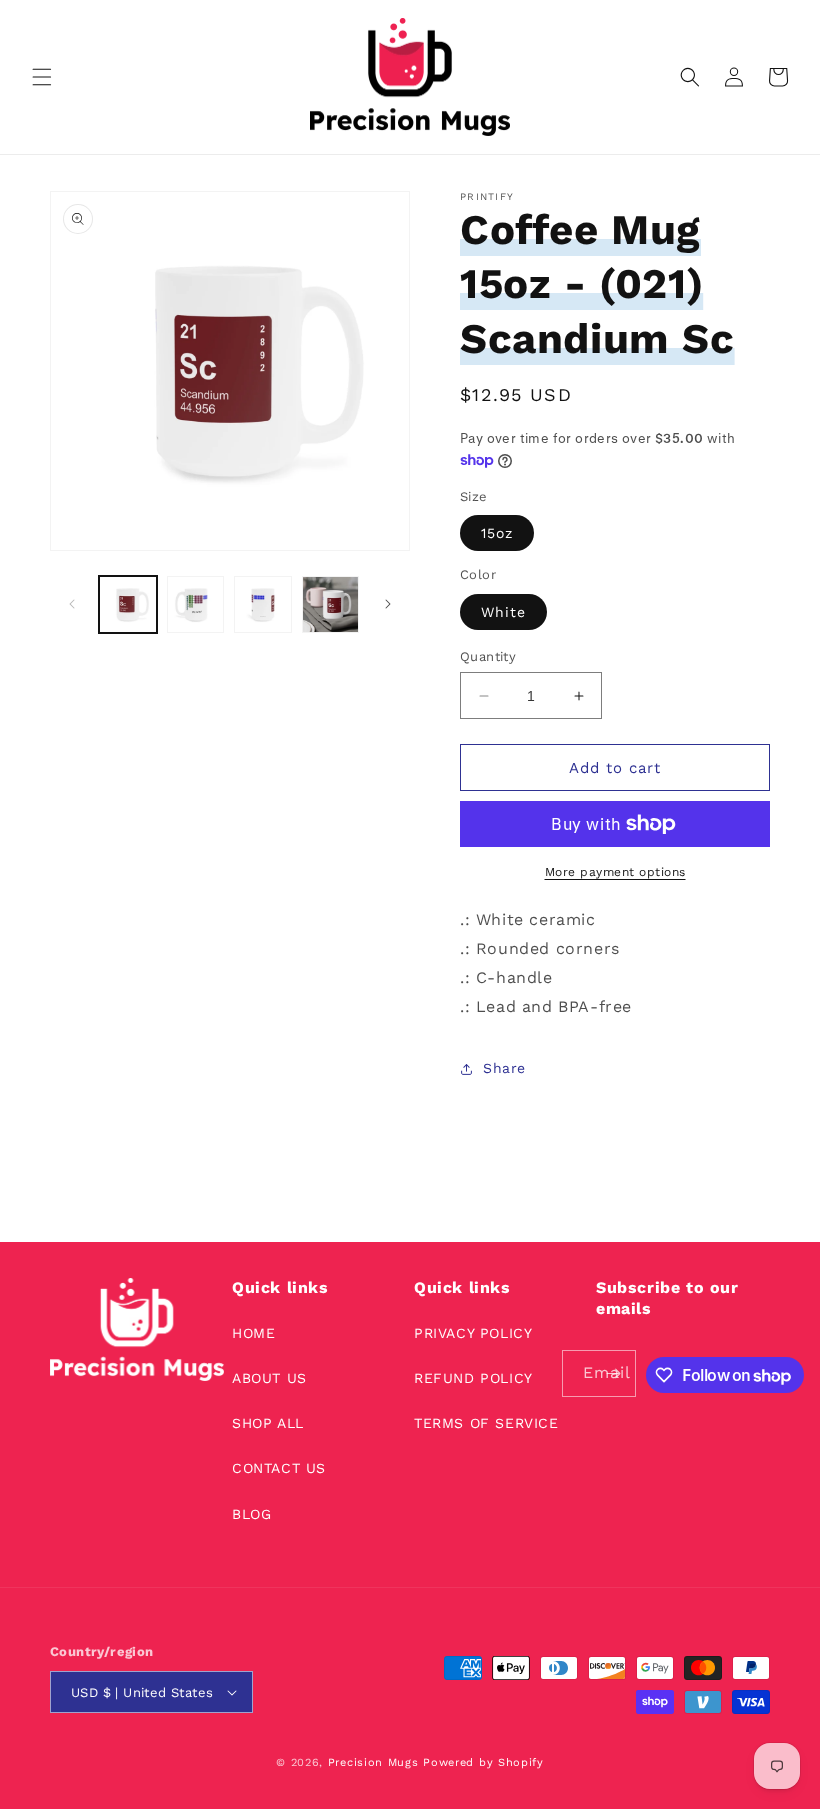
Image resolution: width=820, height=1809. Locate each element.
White (503, 612)
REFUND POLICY (473, 1378)
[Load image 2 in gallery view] (196, 605)
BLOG (251, 1514)
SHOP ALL (268, 1423)
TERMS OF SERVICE (486, 1423)
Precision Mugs (373, 1762)
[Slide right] (388, 604)
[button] (42, 77)
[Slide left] (72, 604)
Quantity (488, 656)
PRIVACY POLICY (473, 1333)
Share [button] (504, 1068)
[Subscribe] (613, 1373)
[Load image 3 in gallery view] (263, 605)
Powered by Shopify (483, 1762)
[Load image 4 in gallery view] (331, 605)
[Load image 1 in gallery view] (128, 605)
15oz (497, 533)
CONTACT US (279, 1468)
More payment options (615, 872)
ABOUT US (269, 1378)
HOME (253, 1333)
